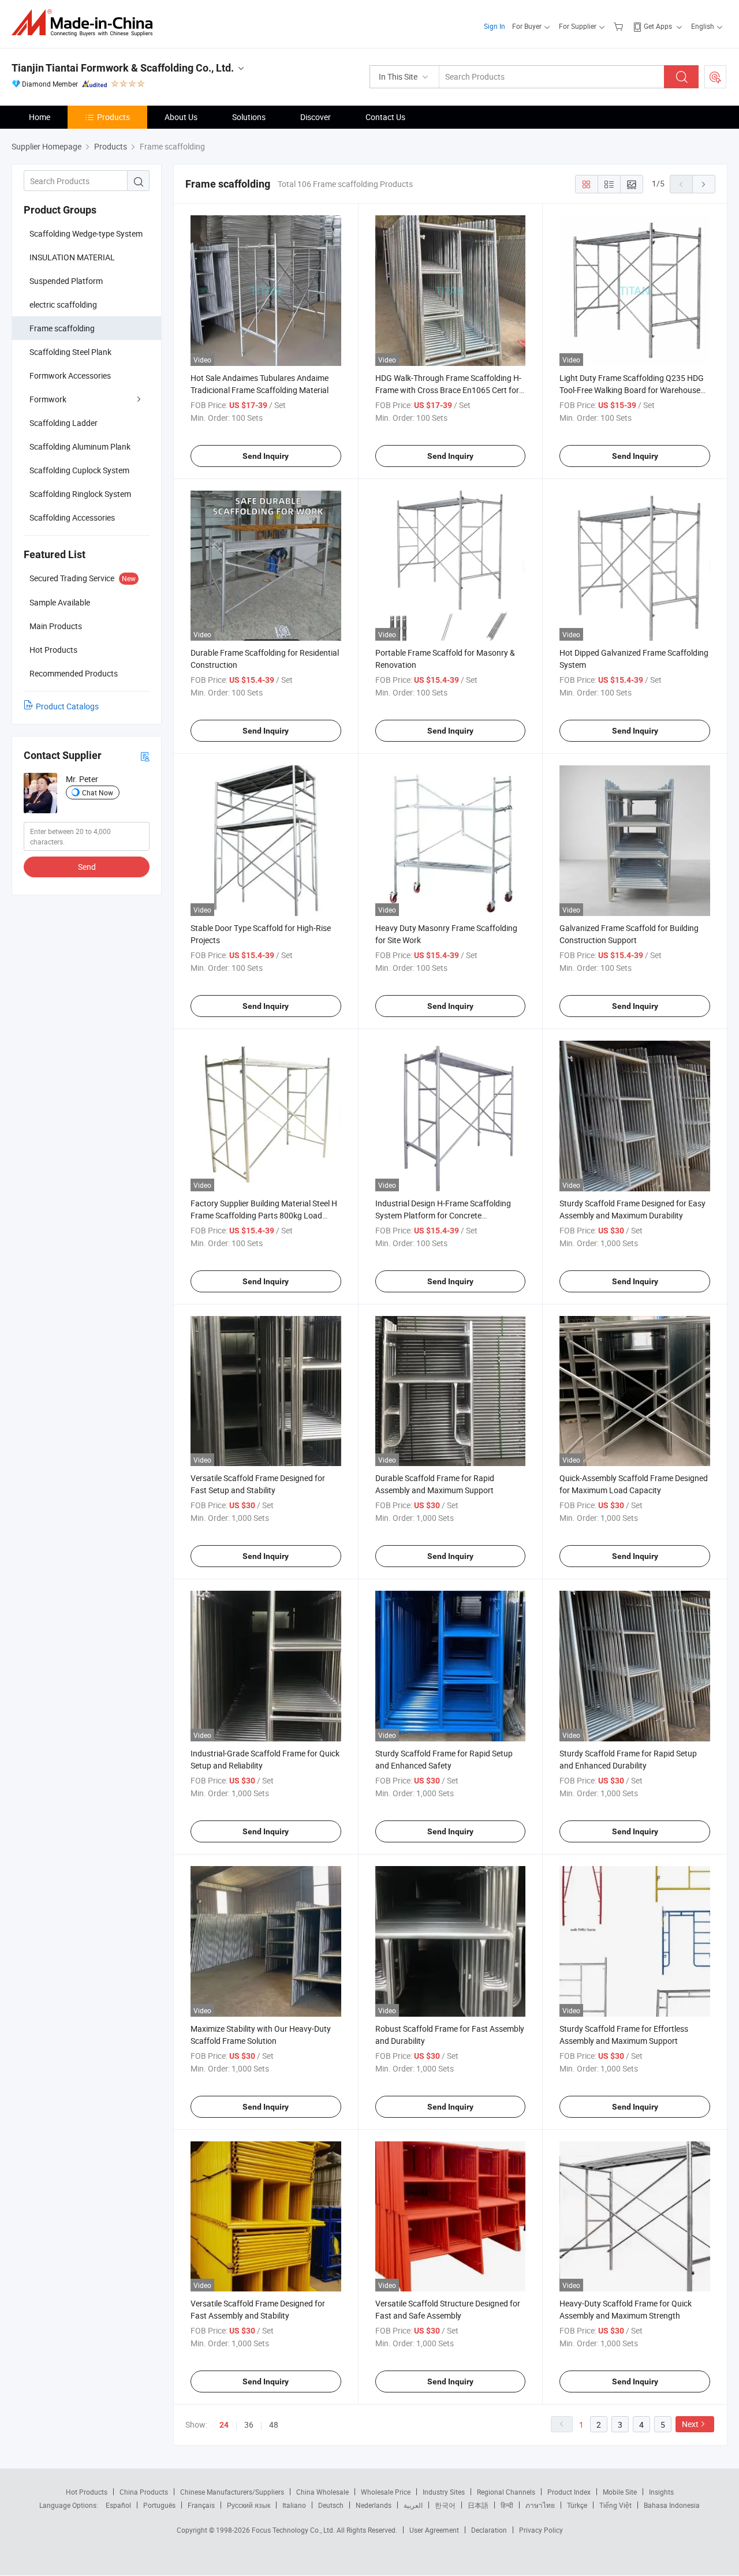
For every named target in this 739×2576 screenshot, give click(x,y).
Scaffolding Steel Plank (70, 352)
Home (40, 117)
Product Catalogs (67, 706)
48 (274, 2424)
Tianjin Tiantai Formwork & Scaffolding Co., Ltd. (123, 68)
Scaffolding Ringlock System (80, 494)
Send (87, 867)
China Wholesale (322, 2492)
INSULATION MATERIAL (72, 257)
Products (113, 117)
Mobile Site (620, 2492)
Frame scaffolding (62, 328)
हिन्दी (507, 2505)
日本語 (478, 2505)
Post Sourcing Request (715, 77)
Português (159, 2505)
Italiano (294, 2505)
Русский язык (249, 2505)
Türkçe (577, 2505)
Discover (316, 117)
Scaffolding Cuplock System (79, 470)
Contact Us (385, 117)
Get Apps (658, 26)
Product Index (569, 2492)
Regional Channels (506, 2492)
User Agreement (434, 2530)
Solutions (249, 117)
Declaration (489, 2530)
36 (249, 2424)
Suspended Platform (66, 281)
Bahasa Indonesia (672, 2505)
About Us (181, 117)
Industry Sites (444, 2492)
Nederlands (374, 2505)
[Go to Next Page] (704, 184)
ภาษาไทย (540, 2505)
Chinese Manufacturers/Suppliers (232, 2492)
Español (118, 2505)
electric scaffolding (63, 304)
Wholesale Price (386, 2492)
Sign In (494, 26)
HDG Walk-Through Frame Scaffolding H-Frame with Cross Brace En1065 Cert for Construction (448, 390)
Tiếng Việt (615, 2505)
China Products (144, 2492)
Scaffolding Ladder (64, 423)
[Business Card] (145, 756)
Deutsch (331, 2505)
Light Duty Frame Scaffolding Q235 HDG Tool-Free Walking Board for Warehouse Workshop (632, 390)
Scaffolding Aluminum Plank (80, 446)
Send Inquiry (266, 456)
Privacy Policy (541, 2530)
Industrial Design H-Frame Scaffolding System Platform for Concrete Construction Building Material (443, 1215)
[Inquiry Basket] (620, 26)
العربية (413, 2505)
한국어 (445, 2505)
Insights (661, 2492)
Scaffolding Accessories (72, 517)
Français (201, 2505)
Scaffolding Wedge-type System (86, 233)
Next (690, 2424)
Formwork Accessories (70, 375)
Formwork (48, 399)
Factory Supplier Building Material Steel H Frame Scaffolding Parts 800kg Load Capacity (264, 1215)
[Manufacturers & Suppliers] (86, 23)
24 (224, 2425)
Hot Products (87, 2492)
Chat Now (98, 792)
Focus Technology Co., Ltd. (294, 2530)
